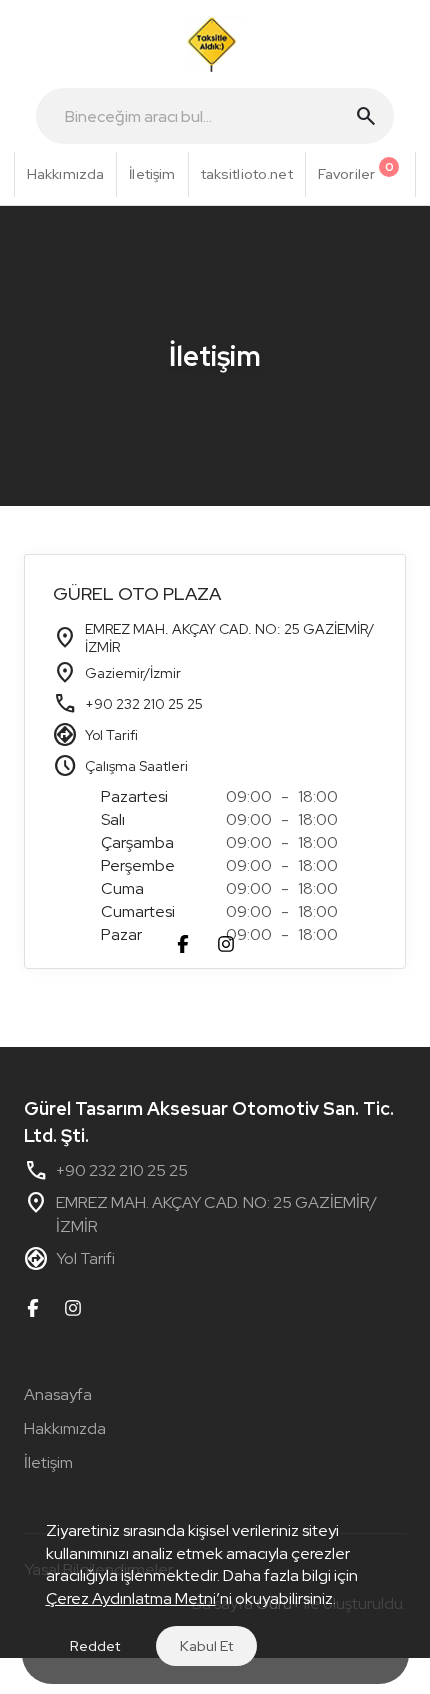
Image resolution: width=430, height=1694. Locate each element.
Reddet (95, 1646)
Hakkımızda (65, 1428)
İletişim (48, 1462)
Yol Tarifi (111, 735)
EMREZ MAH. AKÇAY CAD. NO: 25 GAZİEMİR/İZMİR (200, 1214)
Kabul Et (206, 1646)
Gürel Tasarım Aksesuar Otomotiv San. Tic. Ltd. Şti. (209, 1122)
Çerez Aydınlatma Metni (131, 1598)
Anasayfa (58, 1394)
